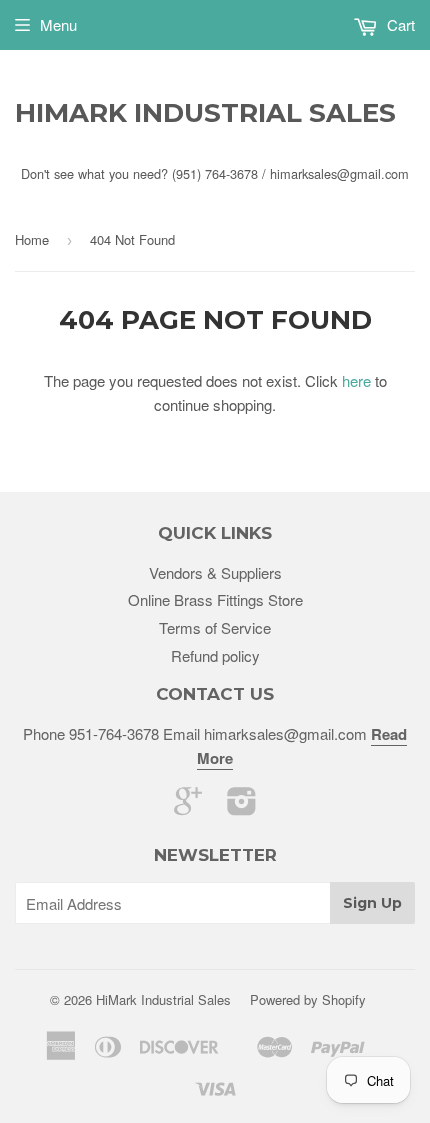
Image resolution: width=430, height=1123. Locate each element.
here (356, 380)
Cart (399, 24)
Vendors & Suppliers (215, 572)
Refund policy (215, 655)
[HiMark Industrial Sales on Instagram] (242, 806)
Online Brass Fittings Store (215, 599)
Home (32, 239)
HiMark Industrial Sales (205, 113)
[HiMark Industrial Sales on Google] (188, 806)
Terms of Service (215, 627)
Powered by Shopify (308, 999)
